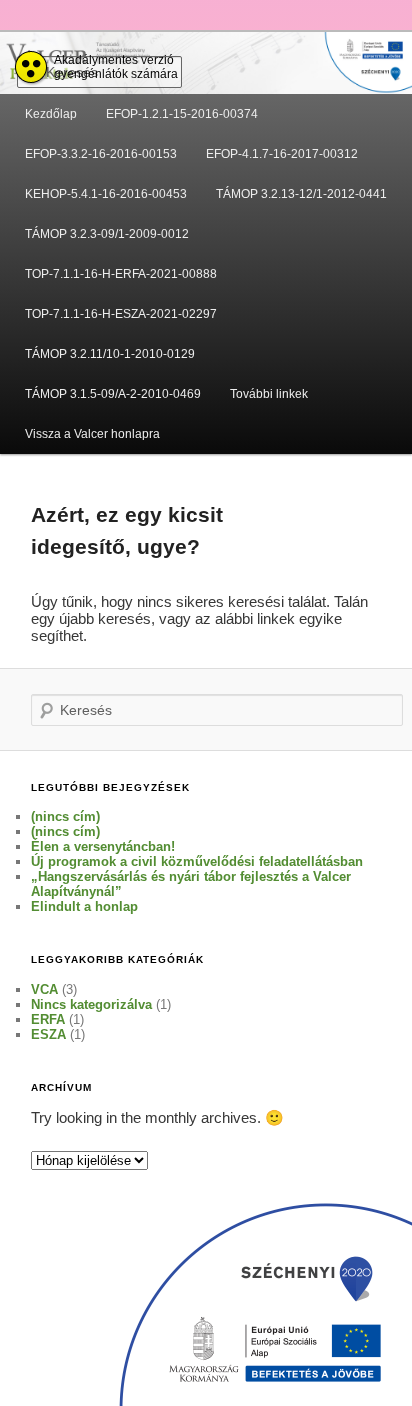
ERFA (48, 1019)
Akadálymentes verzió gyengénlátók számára (116, 67)
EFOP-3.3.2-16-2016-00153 (101, 154)
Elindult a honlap (84, 906)
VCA (44, 989)
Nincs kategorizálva (91, 1004)
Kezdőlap (51, 114)
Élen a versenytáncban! (103, 846)
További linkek (269, 394)
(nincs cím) (65, 816)
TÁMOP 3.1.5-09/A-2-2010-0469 (113, 394)
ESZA (48, 1034)
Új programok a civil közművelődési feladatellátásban (197, 861)
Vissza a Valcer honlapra (92, 434)
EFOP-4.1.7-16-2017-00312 (282, 154)
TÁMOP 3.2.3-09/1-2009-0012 (107, 234)
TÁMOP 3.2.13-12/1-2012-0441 (301, 194)
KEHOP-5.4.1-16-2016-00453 (106, 194)
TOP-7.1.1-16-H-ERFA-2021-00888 (121, 274)
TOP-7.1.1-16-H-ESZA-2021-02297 (121, 314)
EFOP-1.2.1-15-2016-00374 (182, 114)
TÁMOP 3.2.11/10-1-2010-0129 (110, 354)
